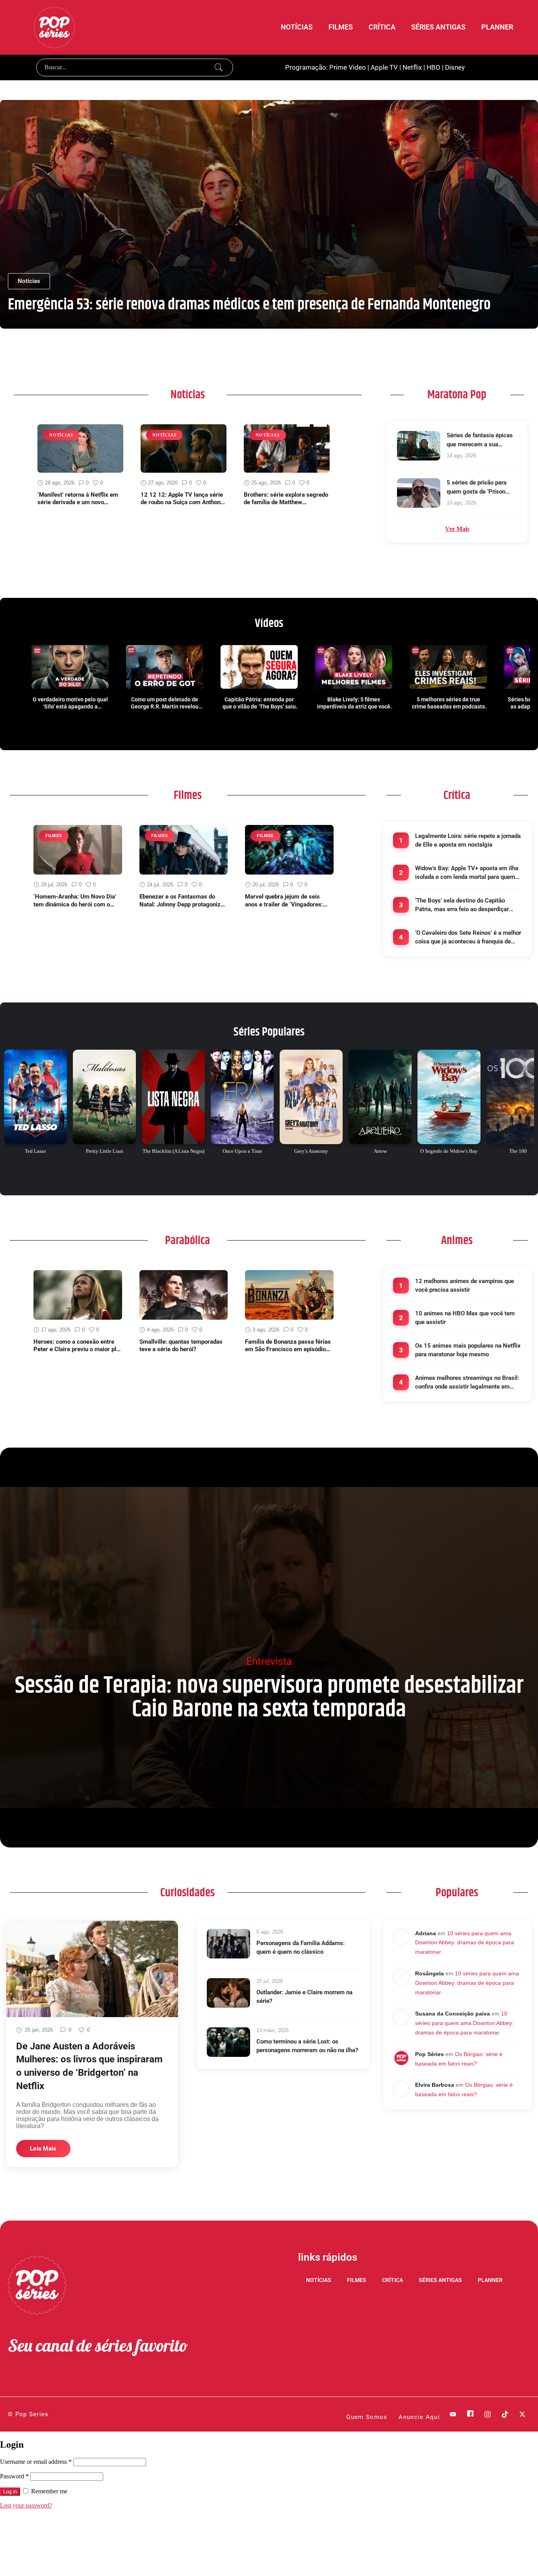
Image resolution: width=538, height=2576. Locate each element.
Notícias (188, 395)
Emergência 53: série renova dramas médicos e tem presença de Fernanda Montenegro (249, 305)
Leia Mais (43, 2149)
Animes (457, 1241)
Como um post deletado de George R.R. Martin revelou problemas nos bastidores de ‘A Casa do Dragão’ (165, 703)
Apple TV (384, 67)
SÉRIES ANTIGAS (438, 27)
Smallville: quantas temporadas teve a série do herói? (181, 1346)
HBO (433, 67)
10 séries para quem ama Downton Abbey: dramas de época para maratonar (465, 1943)
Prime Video (348, 67)
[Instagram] (488, 2414)
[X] (522, 2414)
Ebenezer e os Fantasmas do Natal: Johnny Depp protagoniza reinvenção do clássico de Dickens (182, 901)
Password (14, 2476)
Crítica (457, 795)
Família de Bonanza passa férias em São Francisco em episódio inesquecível (288, 1346)
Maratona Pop (457, 395)
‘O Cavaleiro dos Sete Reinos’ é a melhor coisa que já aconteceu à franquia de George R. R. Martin (468, 938)
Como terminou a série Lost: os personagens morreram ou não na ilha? (307, 2046)
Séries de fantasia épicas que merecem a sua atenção (480, 440)
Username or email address (36, 2462)
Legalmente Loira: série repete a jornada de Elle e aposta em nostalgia (468, 840)
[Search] (219, 67)
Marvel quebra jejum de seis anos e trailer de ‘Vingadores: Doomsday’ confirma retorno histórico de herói (284, 901)
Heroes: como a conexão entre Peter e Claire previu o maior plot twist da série (77, 1346)
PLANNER (497, 27)
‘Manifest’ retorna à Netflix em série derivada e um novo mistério (78, 499)
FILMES (341, 27)
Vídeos (269, 623)
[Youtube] (453, 2414)
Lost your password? (26, 2505)
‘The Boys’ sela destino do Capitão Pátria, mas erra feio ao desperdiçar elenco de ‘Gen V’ (462, 905)
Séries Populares (269, 1032)
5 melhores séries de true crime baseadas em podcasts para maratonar (448, 703)
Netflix (412, 67)
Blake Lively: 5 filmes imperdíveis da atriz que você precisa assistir (354, 703)
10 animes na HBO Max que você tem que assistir (465, 1318)
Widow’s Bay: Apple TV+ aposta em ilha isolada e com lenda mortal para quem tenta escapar (467, 873)
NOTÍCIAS (297, 27)
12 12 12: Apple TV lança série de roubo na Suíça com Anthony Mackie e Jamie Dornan (182, 499)
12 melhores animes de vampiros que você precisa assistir (465, 1286)
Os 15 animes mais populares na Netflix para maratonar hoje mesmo (468, 1350)
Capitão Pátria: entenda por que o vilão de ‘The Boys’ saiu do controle (259, 703)
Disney (455, 67)
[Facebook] (470, 2414)
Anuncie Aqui (419, 2417)
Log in (10, 2492)
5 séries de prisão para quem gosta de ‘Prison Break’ (477, 487)
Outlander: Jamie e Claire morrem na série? (304, 1997)
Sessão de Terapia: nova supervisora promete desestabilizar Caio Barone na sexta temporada (269, 1698)
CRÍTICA (382, 27)
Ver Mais (457, 529)
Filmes (188, 795)
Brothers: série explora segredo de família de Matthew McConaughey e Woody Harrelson (286, 499)
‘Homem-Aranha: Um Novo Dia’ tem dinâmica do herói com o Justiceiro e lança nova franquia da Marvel (76, 901)
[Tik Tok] (505, 2414)
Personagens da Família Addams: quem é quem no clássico (301, 1948)
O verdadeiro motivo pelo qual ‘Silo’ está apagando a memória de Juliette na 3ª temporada (70, 703)
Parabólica (187, 1241)
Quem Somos (367, 2417)
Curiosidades (187, 1893)
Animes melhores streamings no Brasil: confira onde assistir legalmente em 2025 (467, 1383)
